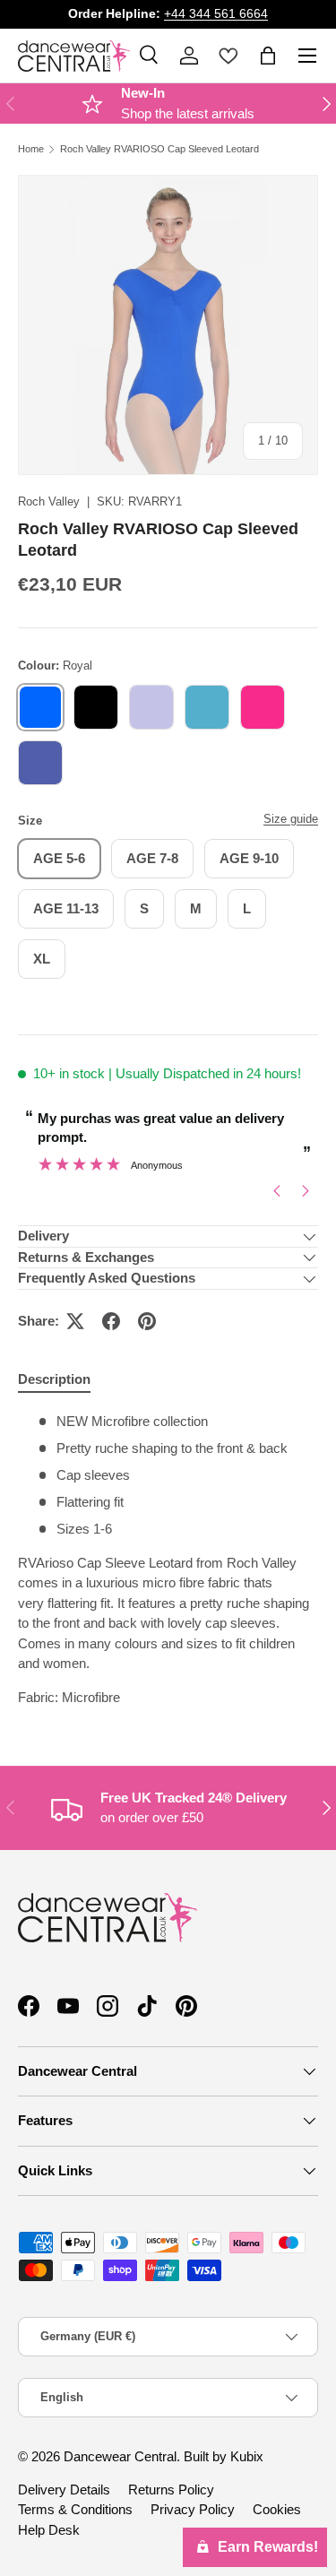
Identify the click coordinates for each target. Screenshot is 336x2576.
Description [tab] (54, 1379)
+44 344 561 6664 (216, 14)
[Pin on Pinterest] (147, 1321)
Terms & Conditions (75, 2509)
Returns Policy (171, 2490)
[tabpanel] (168, 1560)
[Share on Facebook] (111, 1321)
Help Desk (49, 2530)
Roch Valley (49, 501)
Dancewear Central (120, 2456)
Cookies (277, 2509)
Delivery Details (64, 2490)
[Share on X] (75, 1321)
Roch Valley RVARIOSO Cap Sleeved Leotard (159, 149)
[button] (268, 56)
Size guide (291, 819)
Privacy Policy (193, 2509)
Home (31, 149)
